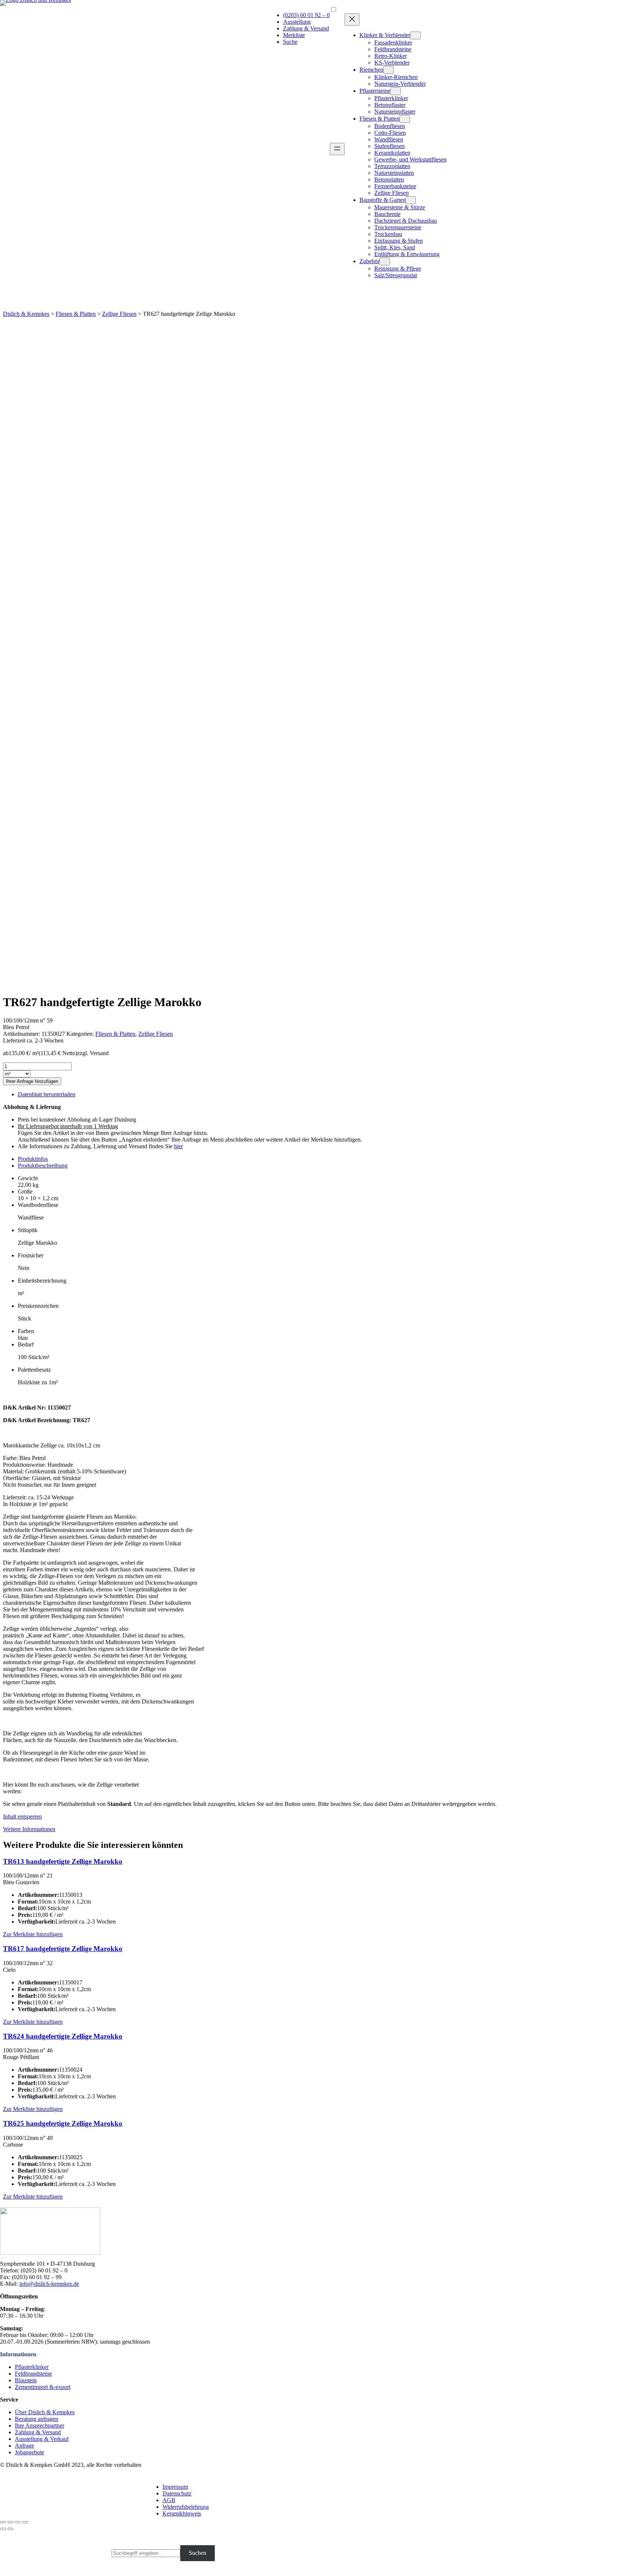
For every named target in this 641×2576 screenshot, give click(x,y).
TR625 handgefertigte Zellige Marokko (63, 2123)
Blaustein (26, 2380)
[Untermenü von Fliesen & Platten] (405, 119)
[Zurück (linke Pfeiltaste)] (3, 2529)
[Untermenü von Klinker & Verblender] (415, 35)
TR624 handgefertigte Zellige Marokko (63, 2036)
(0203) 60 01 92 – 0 (306, 15)
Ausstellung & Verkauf (42, 2439)
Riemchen (371, 70)
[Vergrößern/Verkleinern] (25, 2522)
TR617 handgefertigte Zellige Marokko (63, 1949)
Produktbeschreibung (43, 1166)
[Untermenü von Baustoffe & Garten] (411, 200)
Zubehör (369, 261)
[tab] (328, 1159)
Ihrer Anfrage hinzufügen (32, 1081)
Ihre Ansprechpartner (40, 2426)
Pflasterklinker (32, 2367)
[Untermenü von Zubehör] (385, 261)
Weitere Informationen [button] (29, 1829)
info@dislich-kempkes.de (49, 2284)
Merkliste (294, 35)
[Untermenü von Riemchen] (388, 70)
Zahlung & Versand (306, 28)
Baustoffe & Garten (382, 200)
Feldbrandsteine (33, 2374)
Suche (290, 42)
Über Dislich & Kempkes (45, 2412)
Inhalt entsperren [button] (22, 1816)
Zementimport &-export (43, 2387)
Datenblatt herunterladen (47, 1094)
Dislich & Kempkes (26, 314)
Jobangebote (29, 2452)
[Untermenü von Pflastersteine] (395, 91)
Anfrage (24, 2446)
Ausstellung (297, 22)
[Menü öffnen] (337, 149)
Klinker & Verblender (385, 35)
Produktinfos (33, 1159)
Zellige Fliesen (119, 314)
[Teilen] (10, 2522)
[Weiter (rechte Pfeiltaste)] (10, 2529)
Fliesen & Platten (379, 119)
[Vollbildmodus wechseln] (18, 2522)
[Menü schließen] (352, 19)
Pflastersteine (375, 91)
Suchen (198, 2553)
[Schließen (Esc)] (3, 2522)
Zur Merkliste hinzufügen (33, 1934)
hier (178, 1146)
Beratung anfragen (37, 2419)
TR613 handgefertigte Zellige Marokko (63, 1861)
